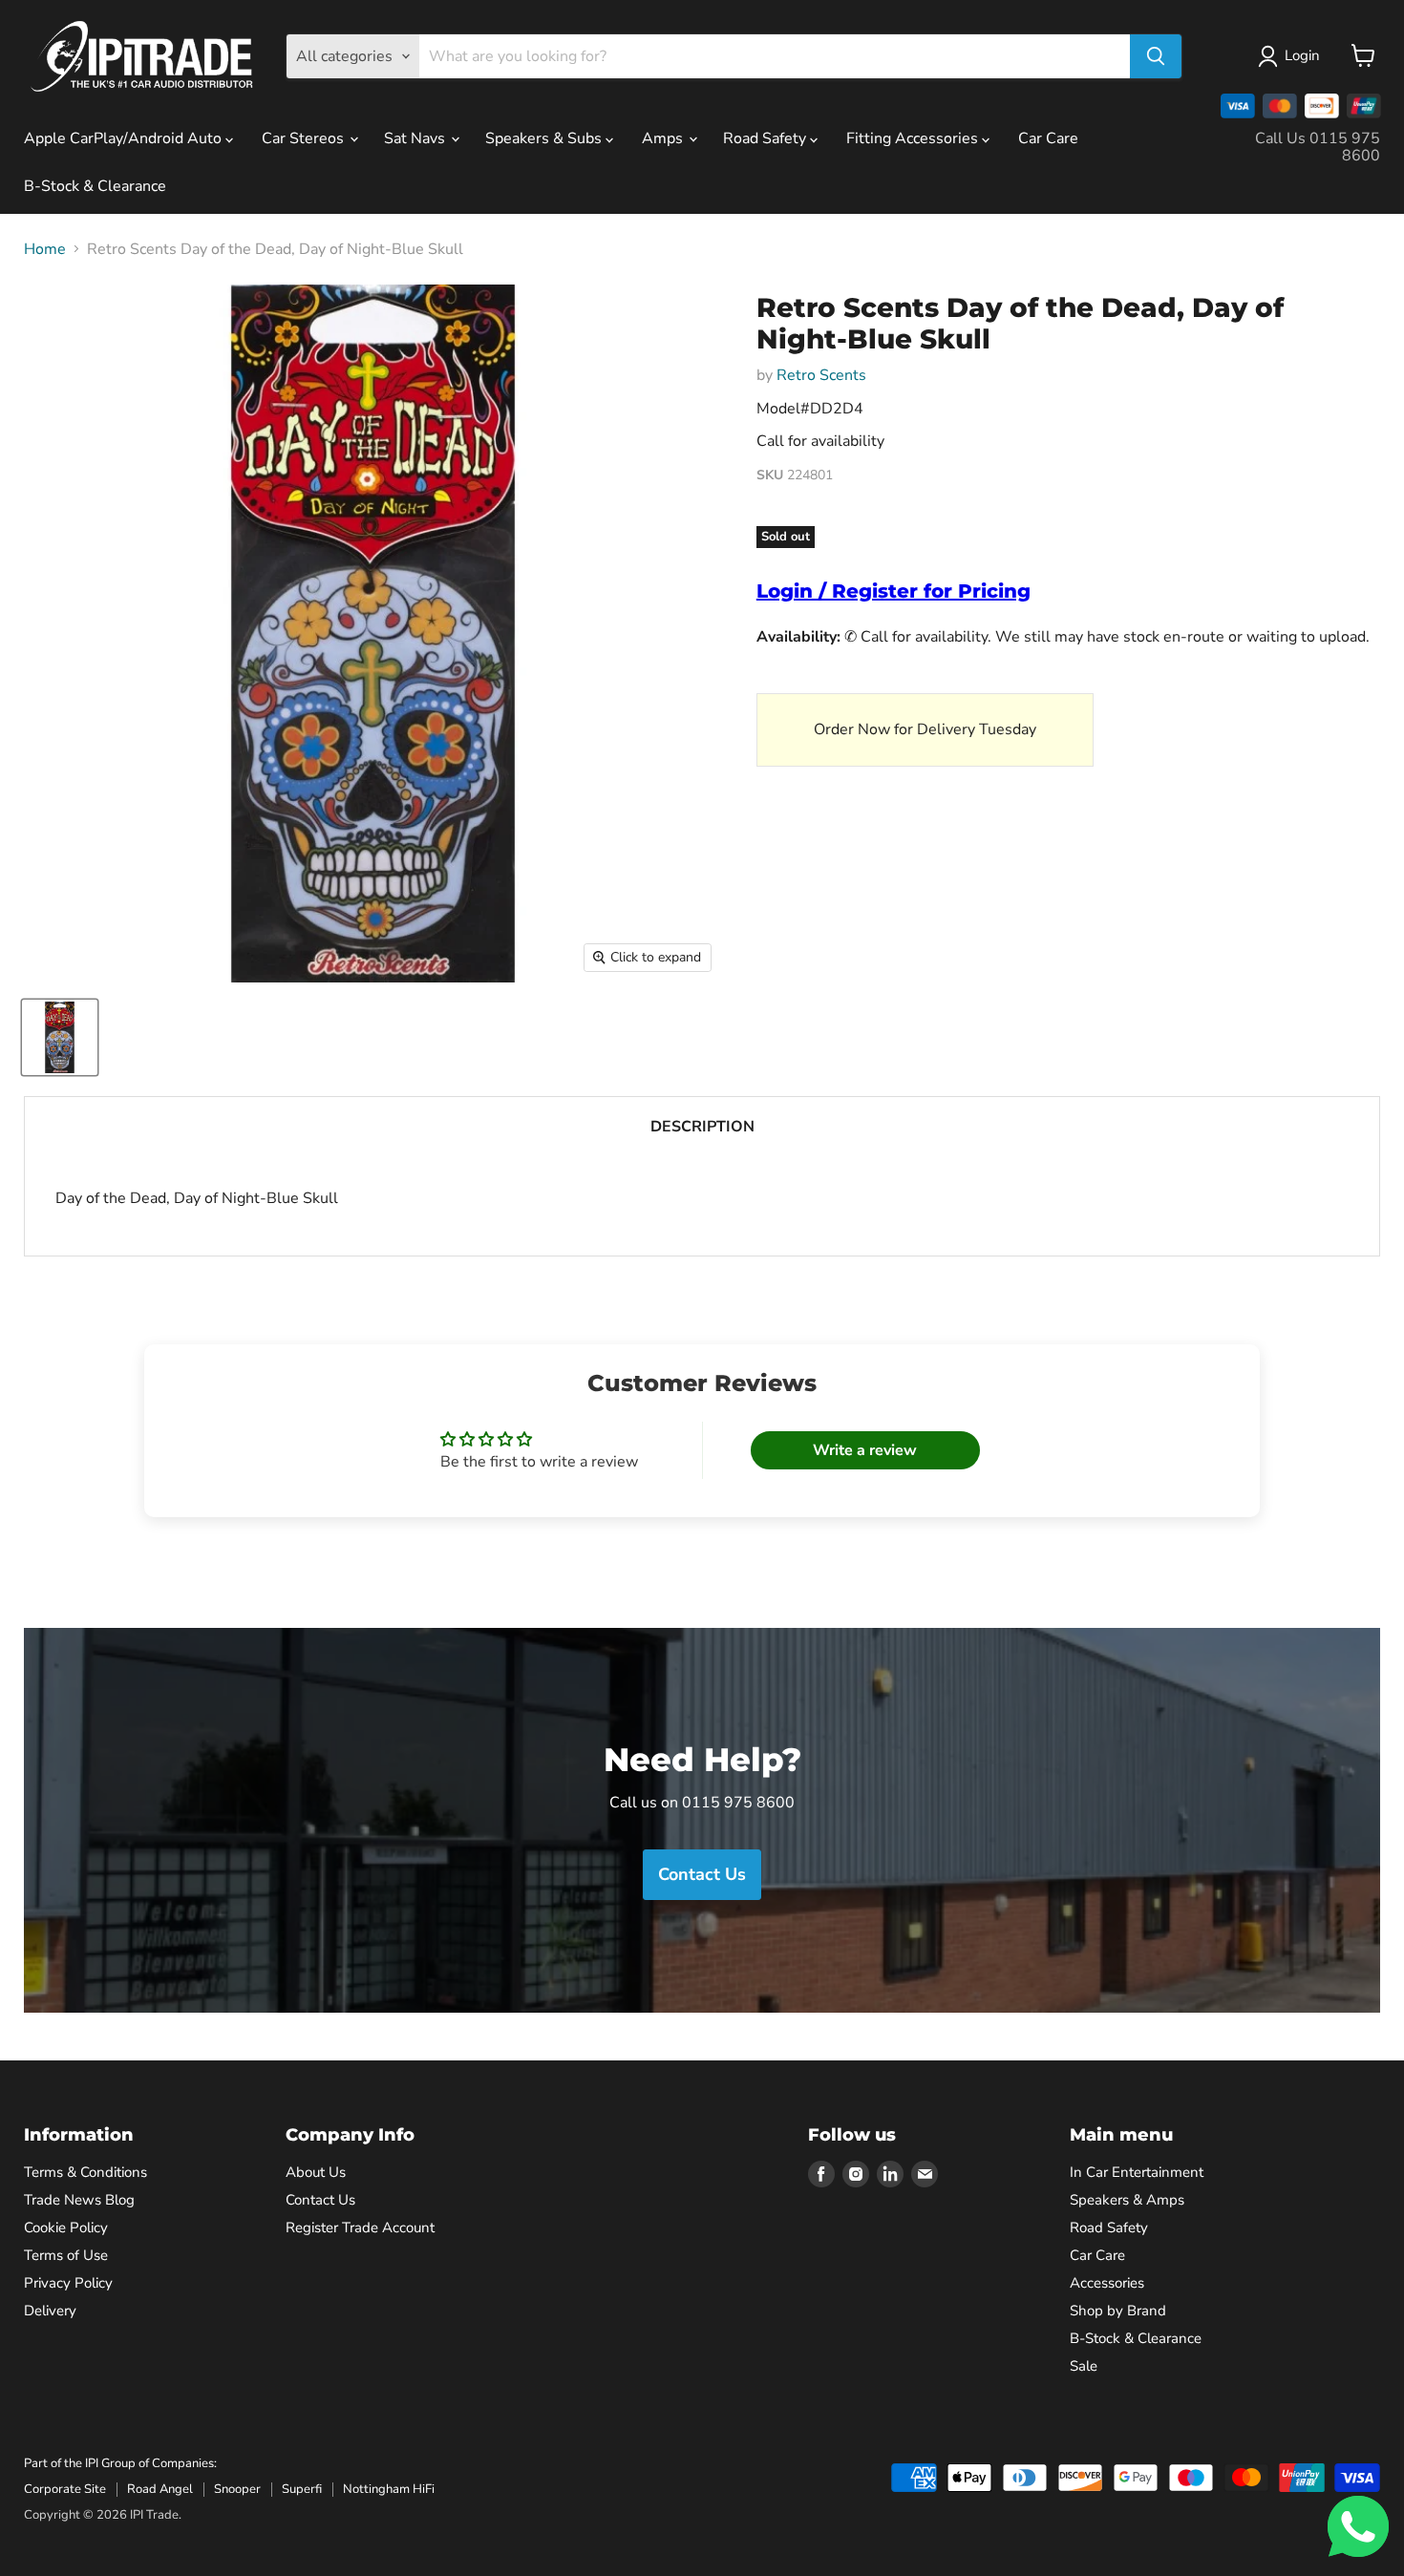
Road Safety (766, 138)
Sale (1084, 2366)
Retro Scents (821, 375)
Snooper (237, 2489)
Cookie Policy (66, 2228)
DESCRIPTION (702, 1127)
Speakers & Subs (545, 138)
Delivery (50, 2311)
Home (45, 249)
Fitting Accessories (914, 138)
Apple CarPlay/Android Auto (125, 138)
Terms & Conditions (85, 2172)
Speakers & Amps (1127, 2200)
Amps (664, 138)
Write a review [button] (865, 1450)
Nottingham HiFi (389, 2489)
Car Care (1048, 138)
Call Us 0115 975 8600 (1318, 147)
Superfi (302, 2489)
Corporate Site (65, 2489)
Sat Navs (416, 138)
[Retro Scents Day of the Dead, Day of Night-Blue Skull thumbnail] (60, 1037)
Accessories (1107, 2283)
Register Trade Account (360, 2228)
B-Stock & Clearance (95, 186)
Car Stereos (305, 138)
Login (1302, 55)
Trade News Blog (79, 2200)
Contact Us (320, 2200)
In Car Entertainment (1137, 2172)
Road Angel (160, 2489)
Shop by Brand (1118, 2311)
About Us (316, 2172)
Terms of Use (66, 2255)
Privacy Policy (68, 2283)
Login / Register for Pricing (893, 591)
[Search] (1156, 56)
